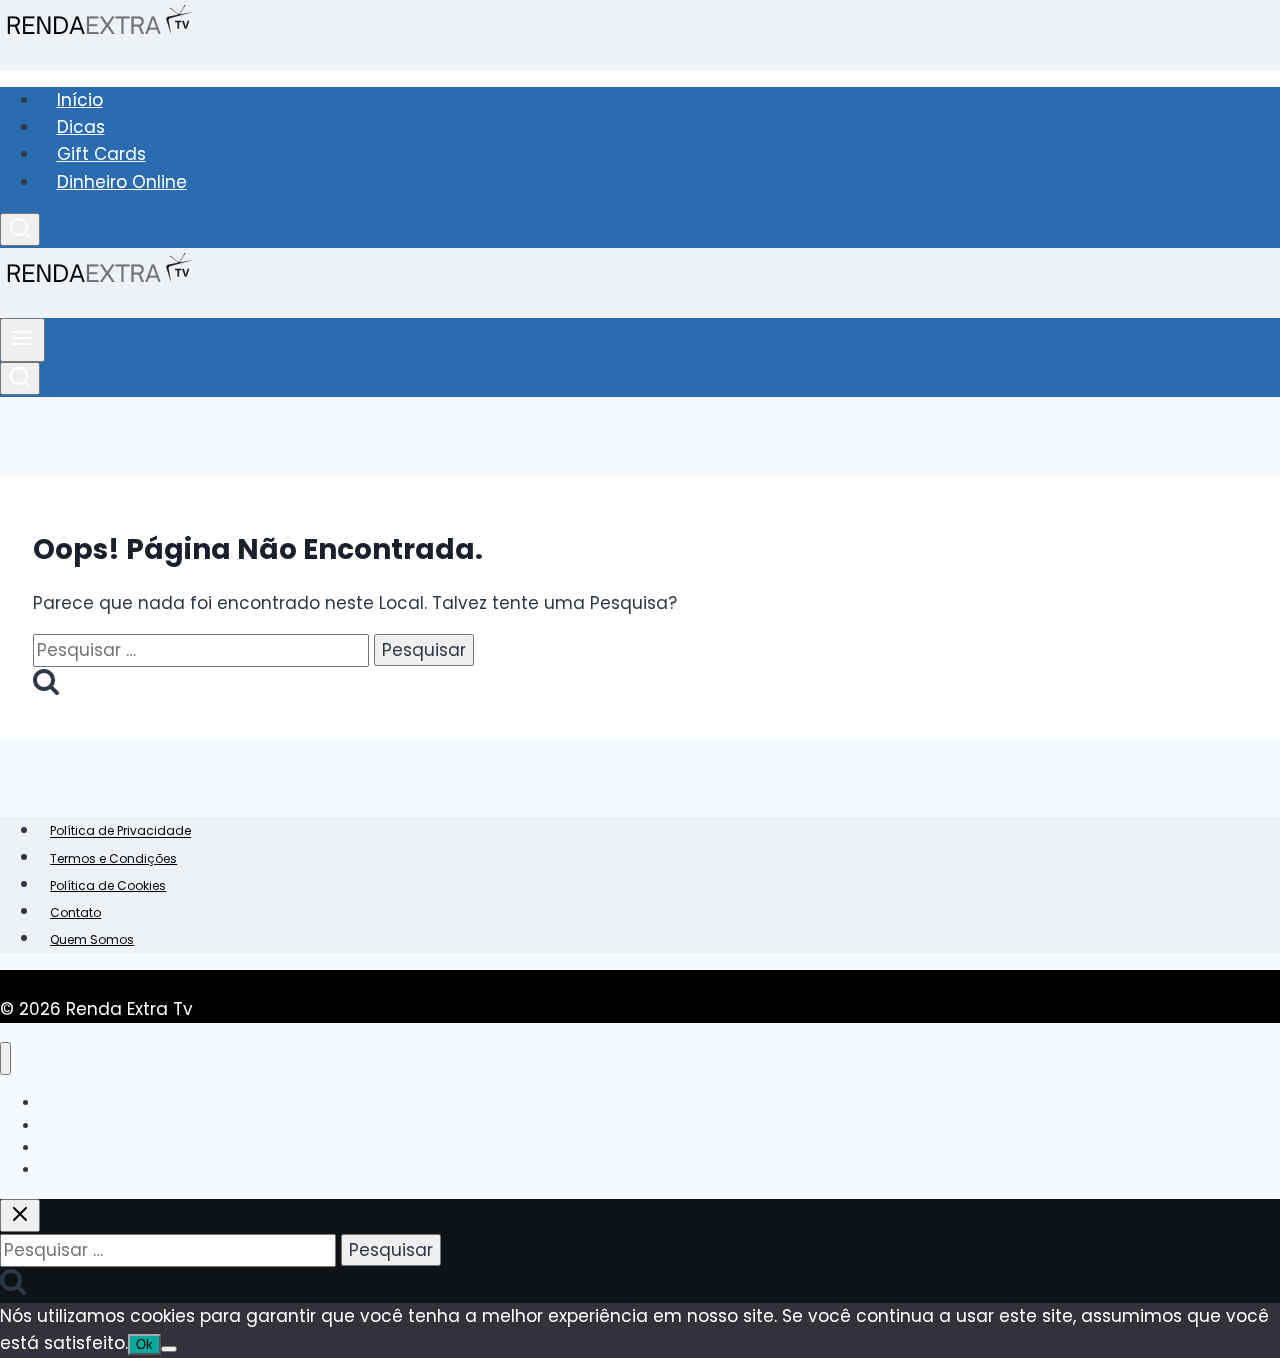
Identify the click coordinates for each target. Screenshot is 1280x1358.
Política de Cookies (108, 885)
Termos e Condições (113, 858)
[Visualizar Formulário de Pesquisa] (20, 229)
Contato (75, 912)
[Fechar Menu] (5, 1058)
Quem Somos (92, 939)
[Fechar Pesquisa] (20, 1215)
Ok (144, 1344)
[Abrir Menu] (22, 340)
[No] (169, 1349)
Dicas (81, 127)
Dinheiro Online (122, 182)
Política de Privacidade (120, 831)
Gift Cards (101, 154)
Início (80, 100)
